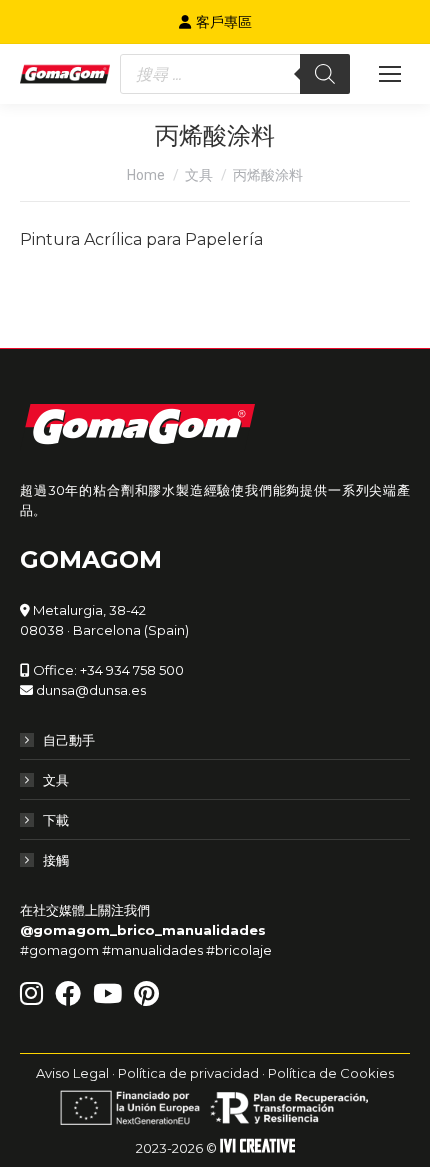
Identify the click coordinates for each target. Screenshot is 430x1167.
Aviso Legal (72, 1073)
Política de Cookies (331, 1073)
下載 (56, 820)
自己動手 (69, 740)
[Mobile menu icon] (390, 74)
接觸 (56, 860)
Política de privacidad (188, 1073)
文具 (56, 780)
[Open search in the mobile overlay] (235, 74)
